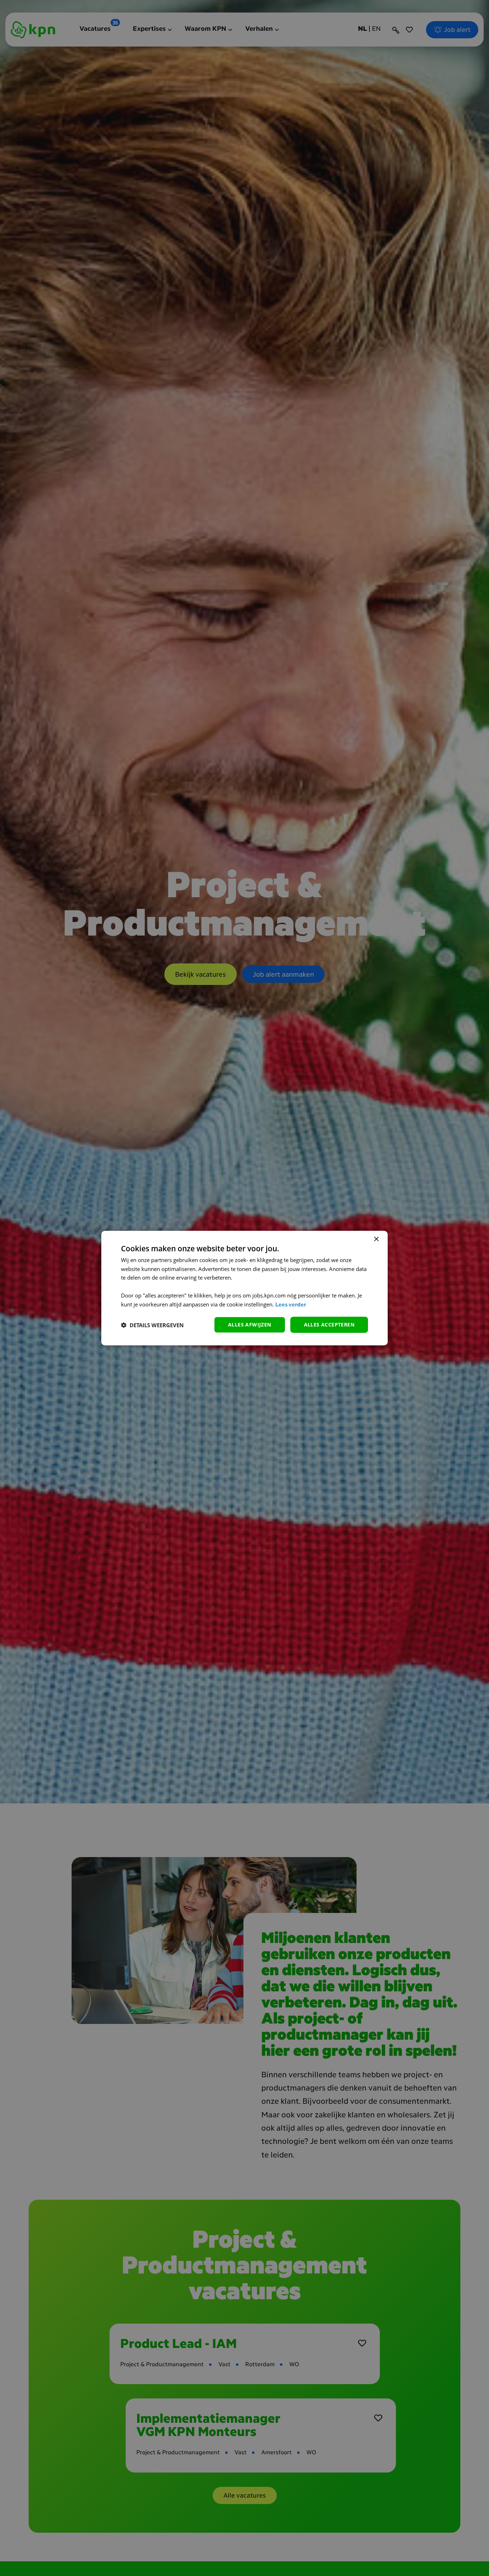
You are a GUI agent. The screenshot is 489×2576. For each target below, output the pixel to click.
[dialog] (245, 1288)
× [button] (376, 1239)
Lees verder (291, 1305)
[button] (152, 1325)
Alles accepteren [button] (329, 1325)
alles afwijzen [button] (250, 1325)
